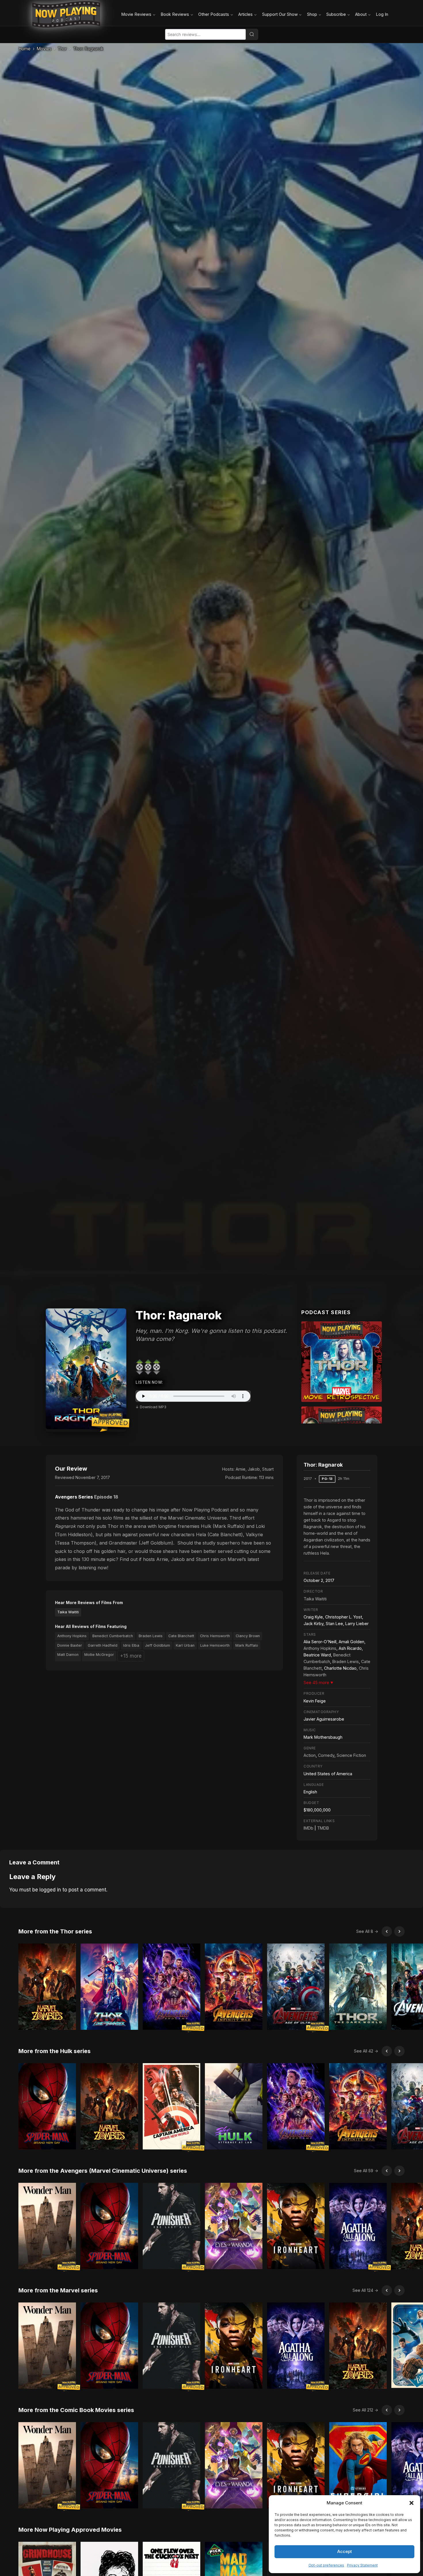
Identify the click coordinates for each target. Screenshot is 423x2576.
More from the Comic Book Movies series (76, 2410)
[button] (411, 2503)
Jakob (254, 1469)
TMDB (323, 1828)
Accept (345, 2551)
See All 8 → (367, 1931)
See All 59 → (366, 2171)
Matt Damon (68, 1655)
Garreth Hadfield (103, 1645)
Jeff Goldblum (158, 1645)
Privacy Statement (362, 2565)
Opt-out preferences (326, 2565)
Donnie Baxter (70, 1645)
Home (24, 49)
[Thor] (342, 1362)
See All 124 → (365, 2290)
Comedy (326, 1755)
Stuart (268, 1469)
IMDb (308, 1828)
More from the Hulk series (55, 2051)
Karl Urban (185, 1645)
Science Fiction (351, 1755)
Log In (382, 14)
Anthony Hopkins (72, 1636)
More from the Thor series (55, 1931)
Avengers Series (74, 1497)
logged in (50, 1890)
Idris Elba (131, 1645)
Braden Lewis (151, 1636)
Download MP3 (153, 1407)
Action (310, 1755)
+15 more (131, 1656)
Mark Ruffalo (247, 1645)
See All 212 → (365, 2410)
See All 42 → (366, 2051)
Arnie (241, 1469)
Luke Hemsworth (215, 1645)
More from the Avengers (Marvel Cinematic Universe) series (103, 2171)
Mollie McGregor (99, 1655)
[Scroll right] (399, 1931)
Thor (62, 49)
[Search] (252, 34)
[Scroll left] (387, 1931)
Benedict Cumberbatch (113, 1636)
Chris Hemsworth (215, 1636)
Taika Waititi (68, 1612)
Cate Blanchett (181, 1636)
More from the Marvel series (58, 2290)
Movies (44, 49)
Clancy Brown (248, 1636)
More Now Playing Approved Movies (70, 2530)
